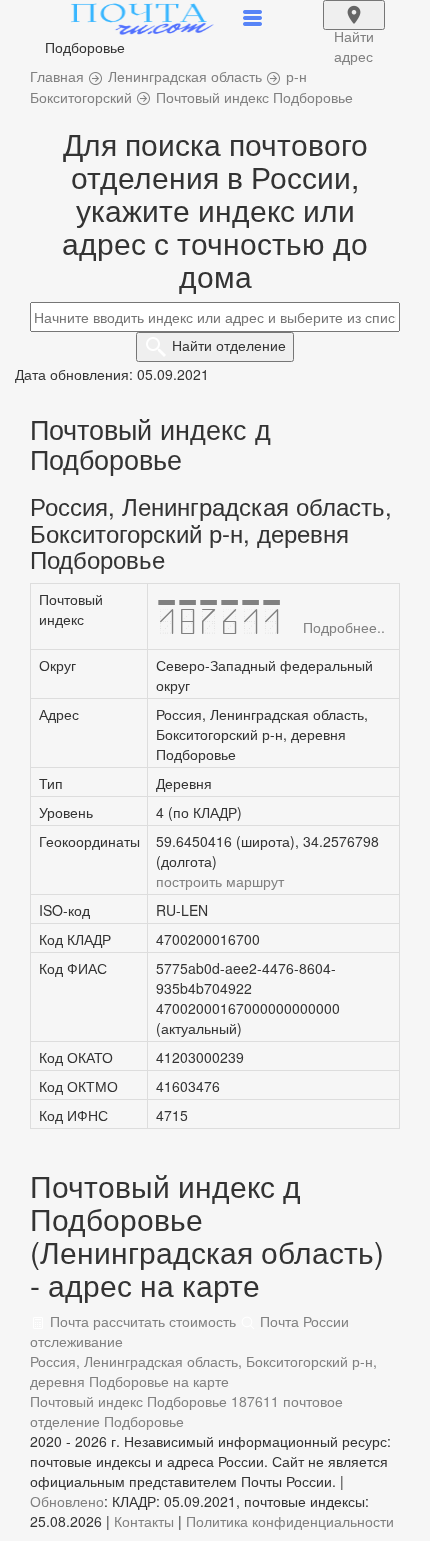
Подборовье (144, 1421)
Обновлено (67, 1501)
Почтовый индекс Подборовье (128, 1401)
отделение (229, 345)
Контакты (144, 1521)
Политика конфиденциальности (290, 1521)
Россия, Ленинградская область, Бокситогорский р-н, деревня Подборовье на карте (203, 1371)
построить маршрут (220, 881)
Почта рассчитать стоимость (141, 1321)
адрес (354, 28)
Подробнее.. (344, 627)
